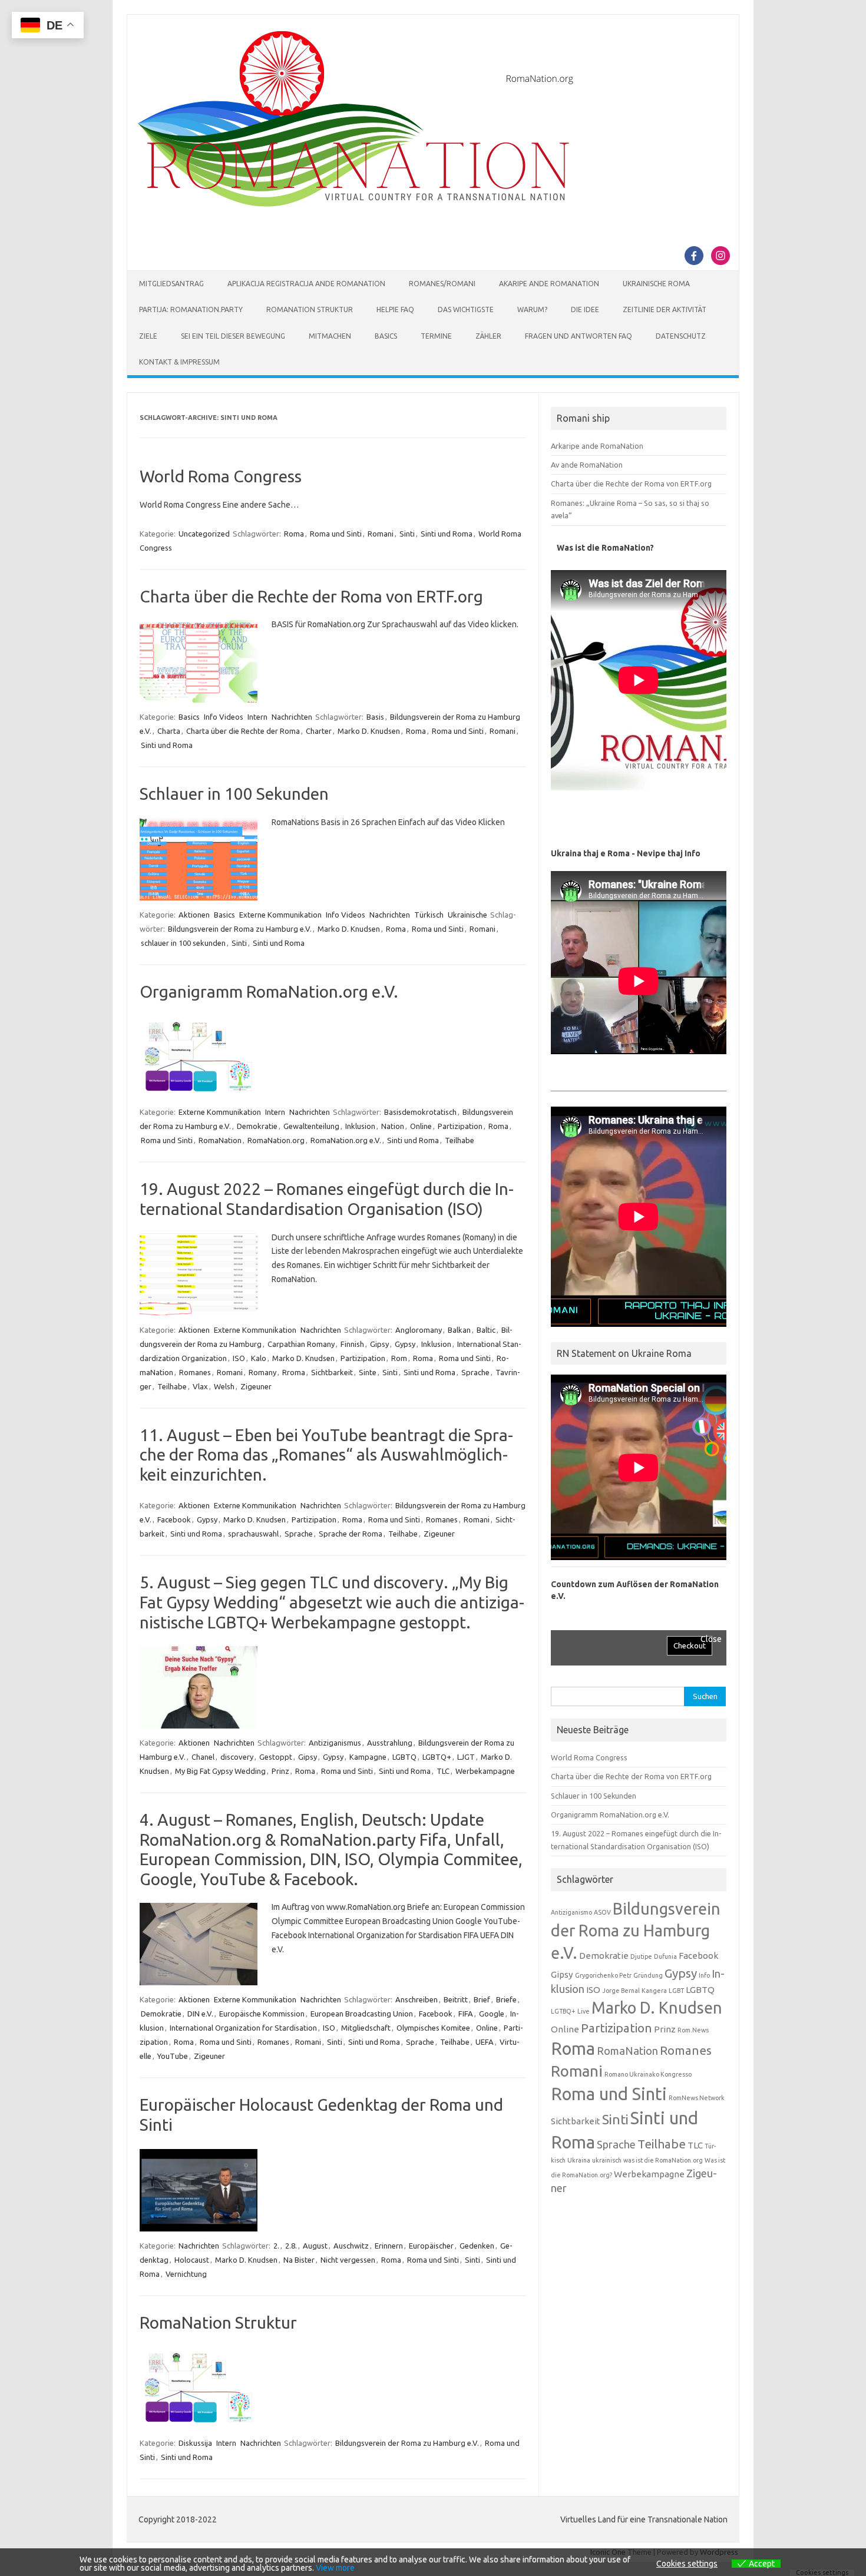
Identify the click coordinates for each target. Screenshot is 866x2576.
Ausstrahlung (390, 1743)
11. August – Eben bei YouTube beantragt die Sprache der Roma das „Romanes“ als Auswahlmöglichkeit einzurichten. (326, 1455)
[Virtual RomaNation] (358, 204)
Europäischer (431, 2246)
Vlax (200, 1386)
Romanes (195, 1372)
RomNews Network (697, 2098)
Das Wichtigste (466, 309)
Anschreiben (417, 1999)
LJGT (466, 1757)
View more (335, 2568)
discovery (237, 1757)
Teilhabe (460, 1140)
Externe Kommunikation (280, 915)
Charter (319, 731)
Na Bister (299, 2260)
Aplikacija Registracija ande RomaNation (306, 284)
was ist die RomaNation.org (663, 2160)
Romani (381, 534)
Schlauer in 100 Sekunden (234, 794)
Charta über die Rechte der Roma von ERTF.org (311, 596)
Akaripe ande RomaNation (549, 284)
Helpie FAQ (395, 309)
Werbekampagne (485, 1771)
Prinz (280, 1771)
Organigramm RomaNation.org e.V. (269, 991)
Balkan (459, 1330)
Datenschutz (681, 336)
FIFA (466, 2014)
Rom (399, 1358)
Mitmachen (330, 336)
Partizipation (460, 1126)
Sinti (407, 534)
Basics (386, 336)
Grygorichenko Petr (603, 1975)
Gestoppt (276, 1757)
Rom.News (693, 2030)
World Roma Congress (221, 476)
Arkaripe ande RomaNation (597, 446)
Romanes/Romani (442, 284)
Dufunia (665, 1956)
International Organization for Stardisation (243, 2028)
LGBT (676, 1991)
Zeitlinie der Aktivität (665, 309)
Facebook (174, 1519)
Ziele (148, 336)
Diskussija (195, 2443)
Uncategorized (204, 534)
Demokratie (257, 1126)
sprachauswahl (253, 1534)
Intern (257, 717)
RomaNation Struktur (310, 309)
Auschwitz (351, 2246)
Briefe (506, 1999)
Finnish (352, 1344)
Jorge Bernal (621, 1991)
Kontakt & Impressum (179, 362)
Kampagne (368, 1757)
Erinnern (389, 2246)
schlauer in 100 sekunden (183, 943)
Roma (294, 534)
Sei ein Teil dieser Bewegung (233, 336)
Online (421, 1126)
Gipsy (379, 1344)
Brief (482, 1999)
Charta (169, 731)
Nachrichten (292, 717)
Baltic (486, 1330)
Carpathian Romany (301, 1344)
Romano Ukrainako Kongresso (648, 2074)
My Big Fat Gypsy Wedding (220, 1771)
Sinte (368, 1372)
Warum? (532, 309)
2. (276, 2246)
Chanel (203, 1757)
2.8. (291, 2246)
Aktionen (194, 915)
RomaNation (220, 1140)
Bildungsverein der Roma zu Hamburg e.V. (240, 929)
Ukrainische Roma (656, 284)
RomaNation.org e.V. (346, 1140)
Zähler (488, 336)
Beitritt (456, 1999)
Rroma (294, 1372)
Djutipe (641, 1956)
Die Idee (585, 309)
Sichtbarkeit (332, 1372)
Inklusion (360, 1126)
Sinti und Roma (447, 534)
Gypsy (405, 1344)
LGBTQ (404, 1757)
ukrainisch (607, 2160)
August (315, 2246)
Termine (436, 336)
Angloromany (419, 1330)
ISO (239, 1358)
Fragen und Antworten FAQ (579, 336)
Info (704, 1975)
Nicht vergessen (348, 2260)
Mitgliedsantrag (171, 284)
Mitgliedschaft (366, 2028)
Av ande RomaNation (587, 465)
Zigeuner (256, 1386)
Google (492, 2014)
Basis (375, 717)
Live (584, 2011)
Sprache (475, 1372)
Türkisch (429, 915)
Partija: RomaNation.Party (191, 309)
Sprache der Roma (351, 1534)
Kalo (259, 1358)
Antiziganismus (335, 1743)
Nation (393, 1126)
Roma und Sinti (336, 534)
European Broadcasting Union (362, 2014)
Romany (262, 1372)
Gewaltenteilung (311, 1126)
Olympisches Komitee (433, 2028)
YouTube (173, 2056)
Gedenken (477, 2246)
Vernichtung (186, 2274)
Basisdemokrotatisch (420, 1112)
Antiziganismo (571, 1912)
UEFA (485, 2042)
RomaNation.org (276, 1140)
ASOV (602, 1912)
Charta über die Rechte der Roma (243, 731)
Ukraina (579, 2160)
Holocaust (192, 2260)
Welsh (224, 1386)
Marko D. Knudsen (369, 731)
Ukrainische (467, 915)
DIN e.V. (200, 2014)
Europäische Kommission (262, 2014)
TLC (443, 1771)
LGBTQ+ (437, 1757)
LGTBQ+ (563, 2011)
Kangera (654, 1991)
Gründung (648, 1975)
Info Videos (224, 717)
